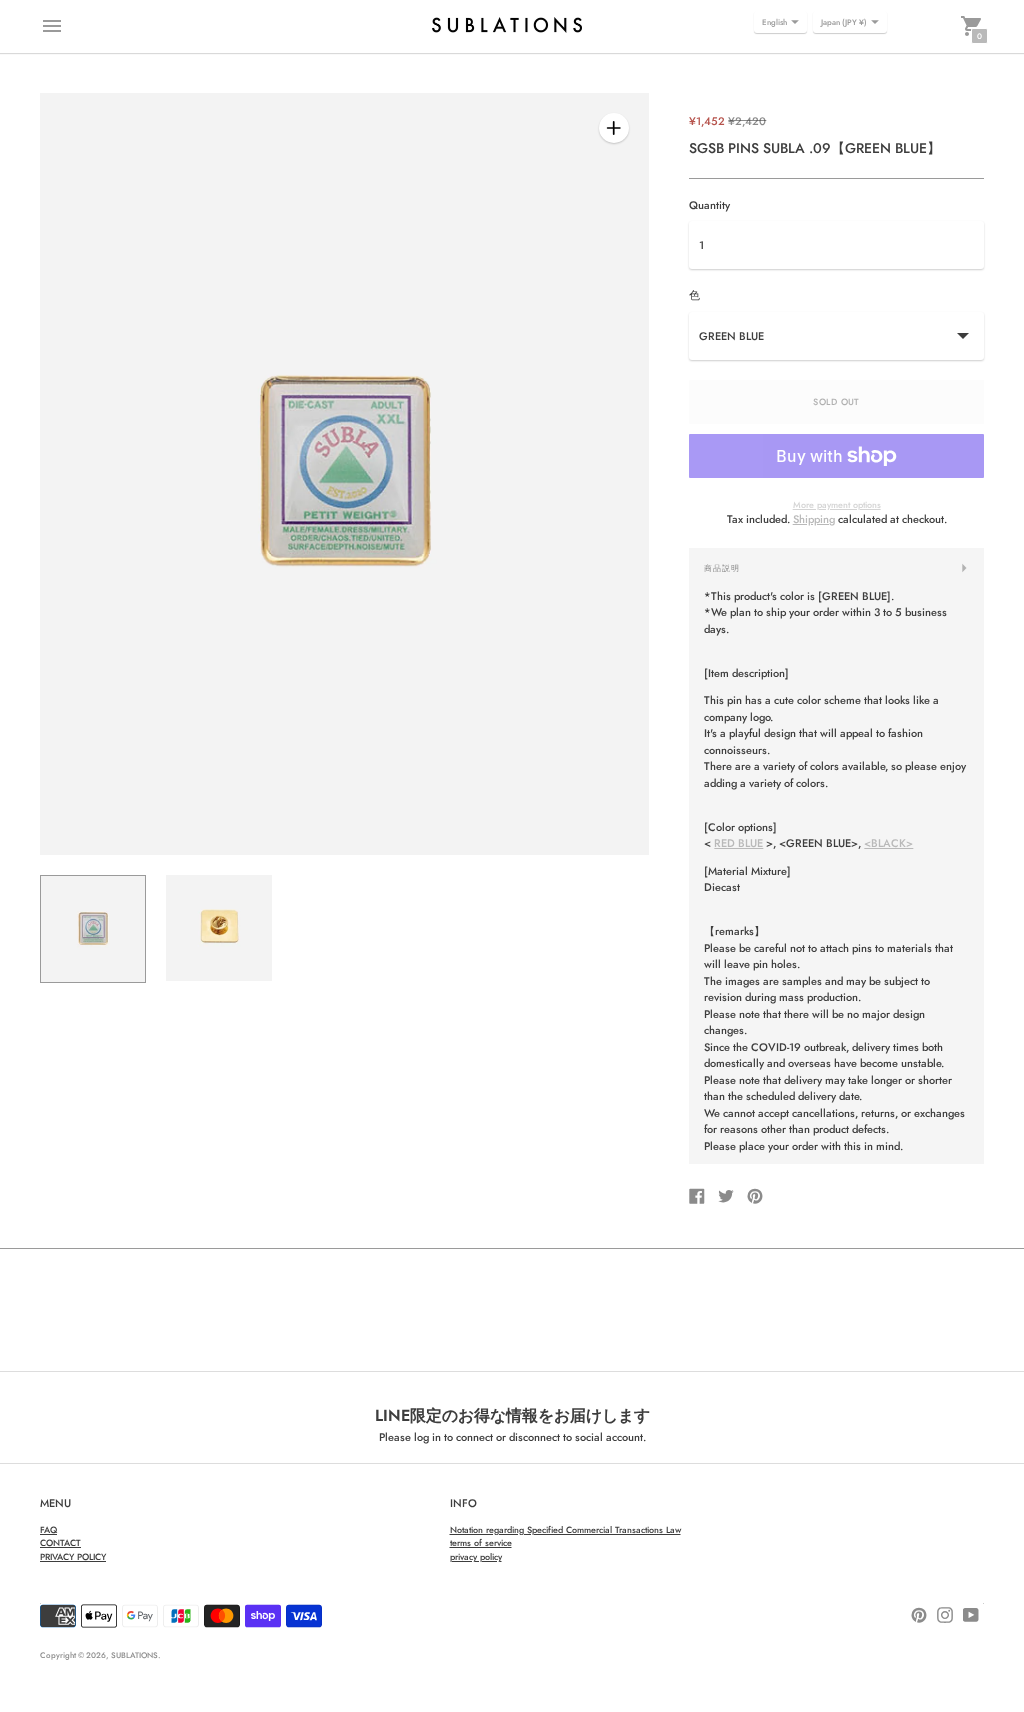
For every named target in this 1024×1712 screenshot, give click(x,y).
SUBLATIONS (134, 1655)
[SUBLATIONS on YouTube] (971, 1613)
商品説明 (722, 568)
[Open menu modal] (52, 26)
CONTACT (60, 1542)
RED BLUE (738, 843)
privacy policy (476, 1556)
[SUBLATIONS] (507, 26)
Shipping (814, 519)
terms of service (481, 1542)
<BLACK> (888, 843)
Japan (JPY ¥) (844, 22)
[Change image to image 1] (93, 929)
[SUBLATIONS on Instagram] (945, 1613)
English (774, 22)
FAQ (48, 1529)
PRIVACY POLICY (73, 1556)
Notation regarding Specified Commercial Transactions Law (565, 1529)
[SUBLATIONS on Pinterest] (919, 1613)
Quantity (709, 205)
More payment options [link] (837, 504)
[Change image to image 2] (219, 928)
